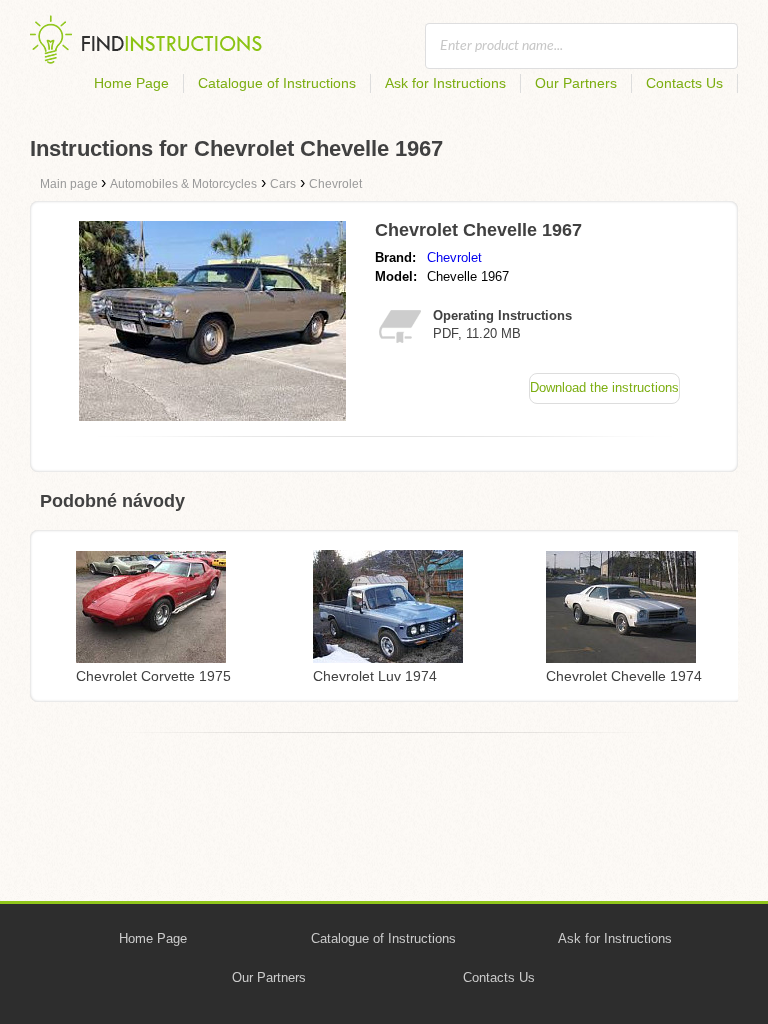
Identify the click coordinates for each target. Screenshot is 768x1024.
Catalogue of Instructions (277, 83)
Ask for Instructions (445, 83)
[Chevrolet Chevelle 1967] (212, 415)
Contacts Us (684, 83)
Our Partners (576, 83)
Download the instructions (604, 387)
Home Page (131, 83)
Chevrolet (454, 257)
